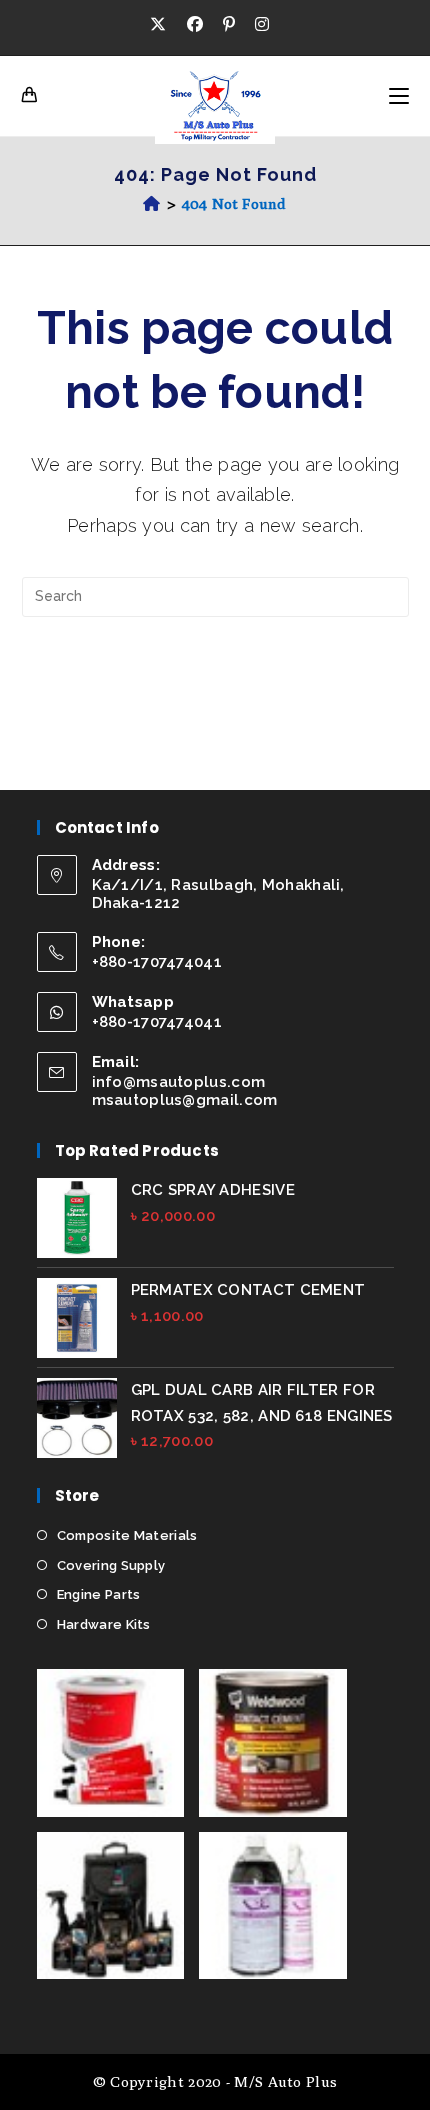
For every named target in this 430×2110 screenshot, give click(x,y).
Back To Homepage (215, 678)
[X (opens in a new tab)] (163, 25)
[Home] (151, 203)
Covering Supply (111, 1565)
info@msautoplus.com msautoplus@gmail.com (185, 1091)
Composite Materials (127, 1535)
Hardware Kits (104, 1624)
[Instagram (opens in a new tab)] (262, 25)
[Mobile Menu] (399, 96)
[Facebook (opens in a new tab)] (195, 25)
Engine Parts (99, 1594)
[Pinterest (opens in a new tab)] (229, 25)
